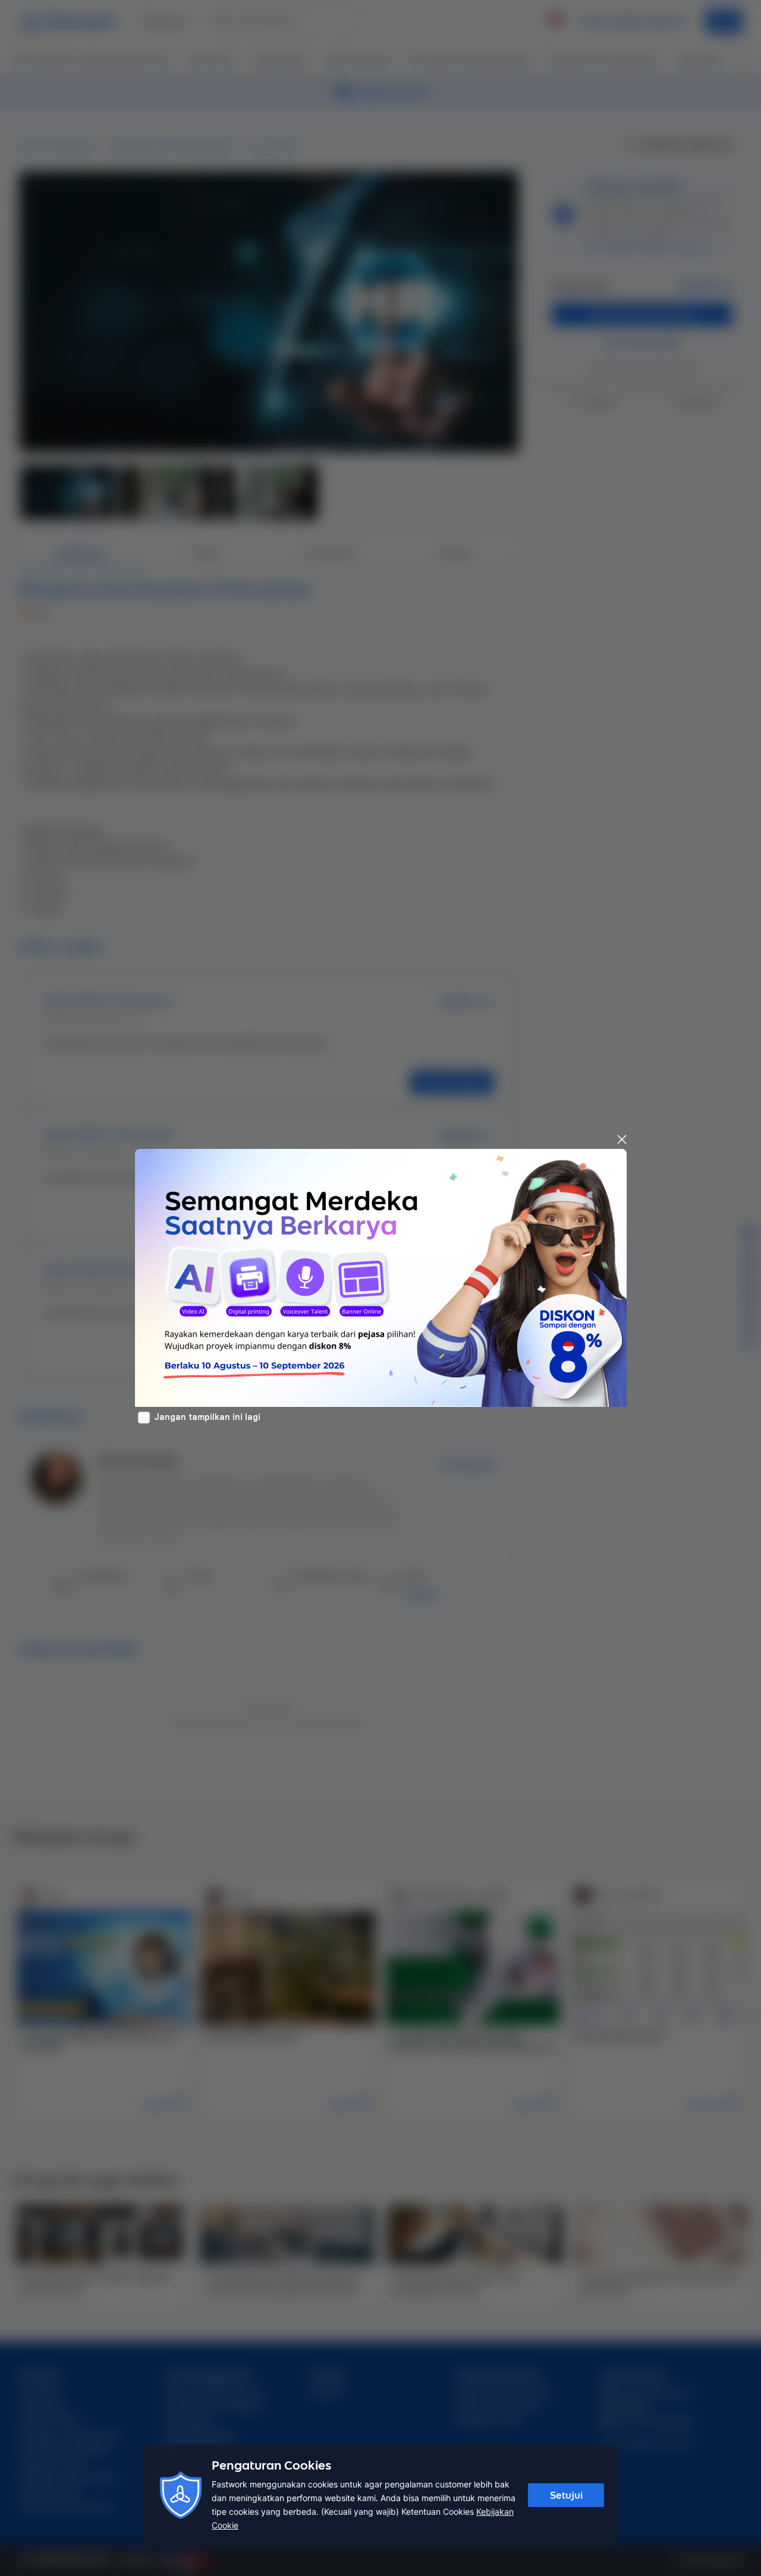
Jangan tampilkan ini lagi (207, 1417)
